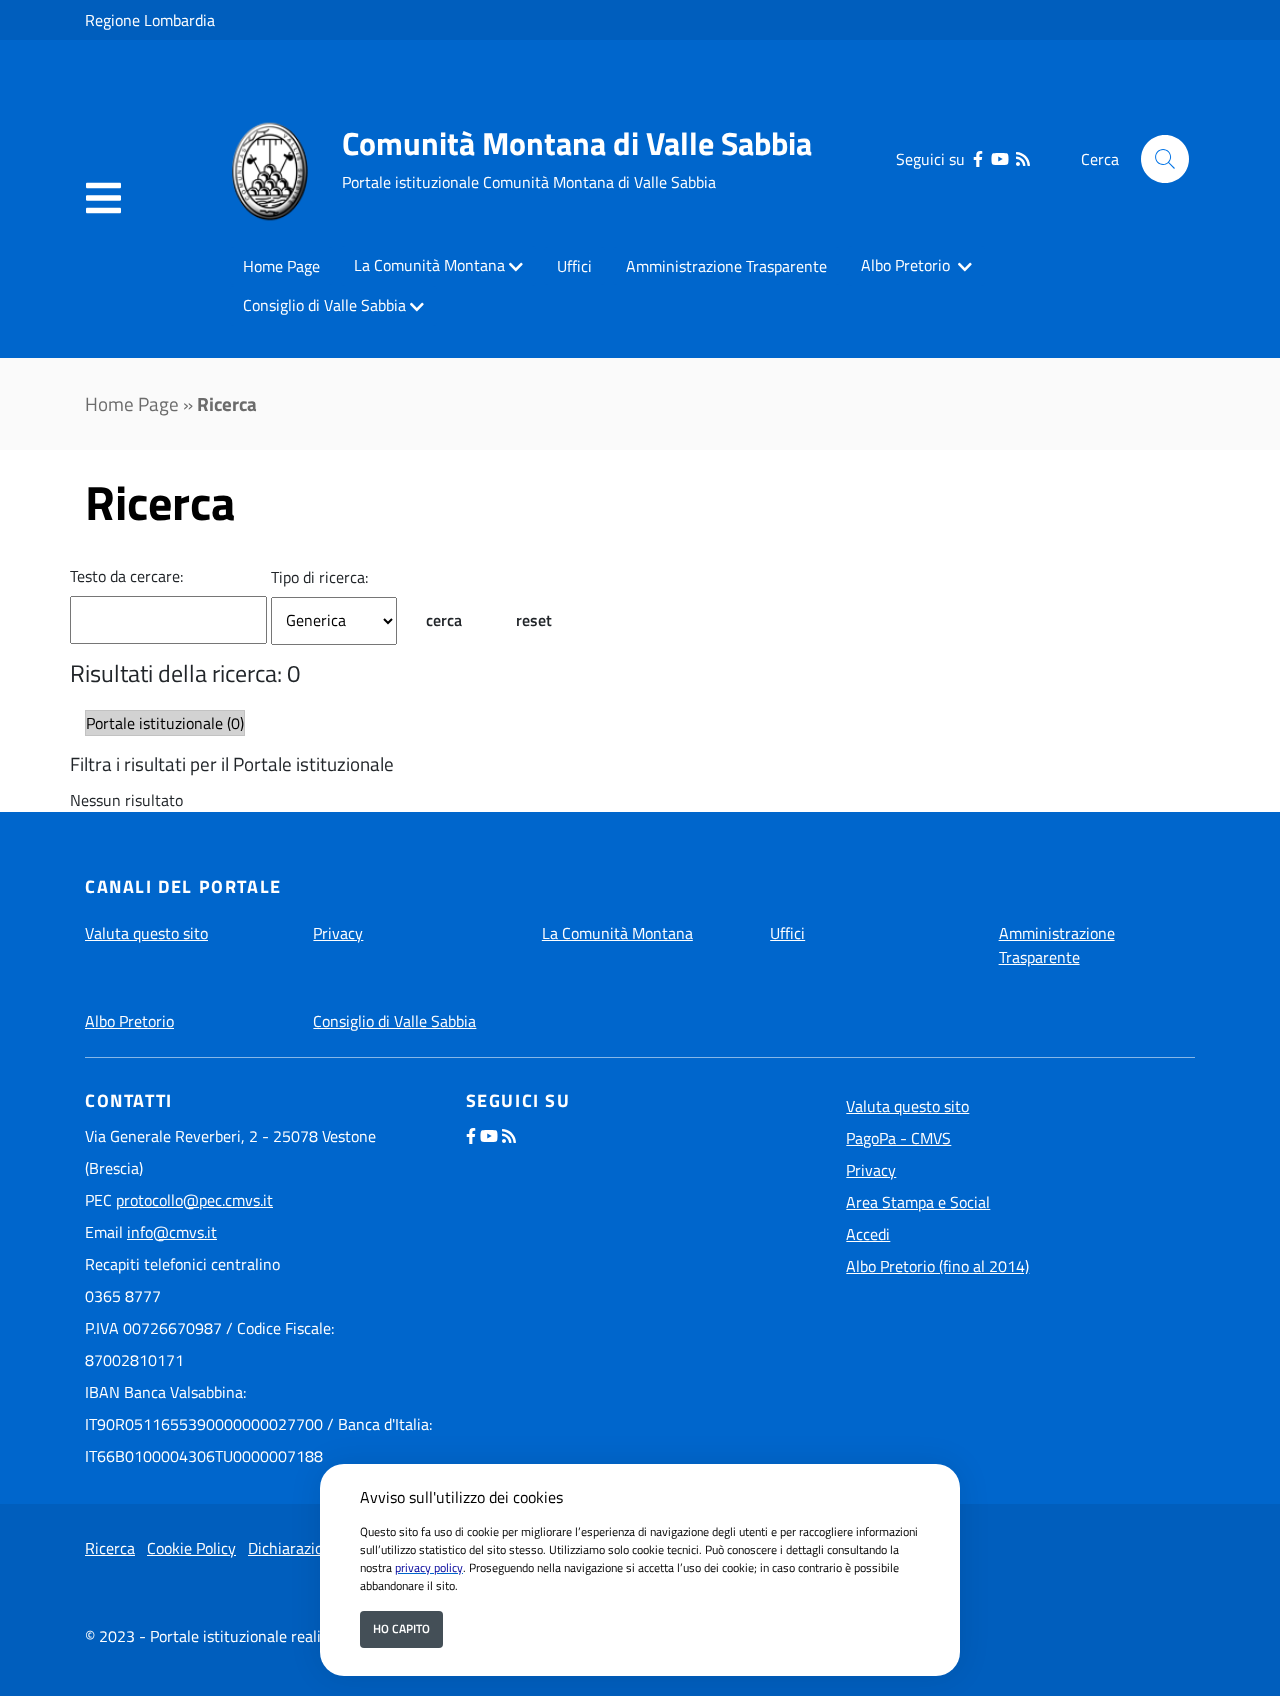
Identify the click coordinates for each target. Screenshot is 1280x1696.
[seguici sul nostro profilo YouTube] (1000, 159)
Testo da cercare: (126, 576)
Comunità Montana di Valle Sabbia (577, 143)
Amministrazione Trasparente (726, 266)
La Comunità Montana (429, 265)
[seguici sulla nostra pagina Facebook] (978, 159)
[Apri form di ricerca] (1165, 159)
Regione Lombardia (150, 20)
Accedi (868, 1234)
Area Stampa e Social (918, 1202)
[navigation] (103, 199)
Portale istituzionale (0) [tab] (165, 723)
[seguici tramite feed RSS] (1023, 159)
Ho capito (401, 1628)
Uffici (574, 266)
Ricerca (110, 1548)
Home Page (281, 266)
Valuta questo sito (146, 933)
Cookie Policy (191, 1548)
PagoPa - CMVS (898, 1138)
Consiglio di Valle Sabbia (324, 305)
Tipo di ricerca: (319, 577)
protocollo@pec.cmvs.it (194, 1200)
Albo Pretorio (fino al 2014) (937, 1266)
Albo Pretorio (907, 265)
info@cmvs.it (172, 1232)
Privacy (338, 933)
